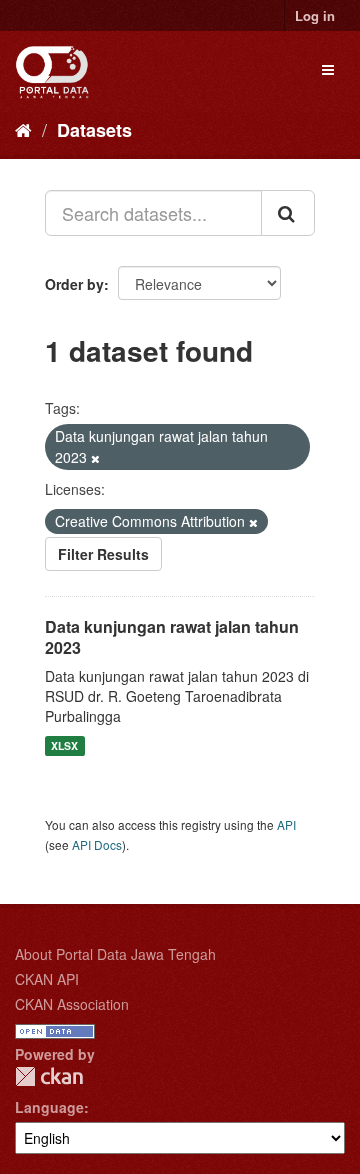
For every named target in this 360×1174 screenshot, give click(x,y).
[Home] (23, 129)
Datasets (94, 130)
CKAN (49, 1076)
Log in (315, 15)
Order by (74, 284)
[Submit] (288, 213)
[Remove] (95, 458)
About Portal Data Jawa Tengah (115, 954)
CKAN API (47, 979)
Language (49, 1107)
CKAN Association (72, 1004)
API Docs (97, 844)
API (286, 824)
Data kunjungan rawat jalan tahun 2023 (172, 637)
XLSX (64, 745)
